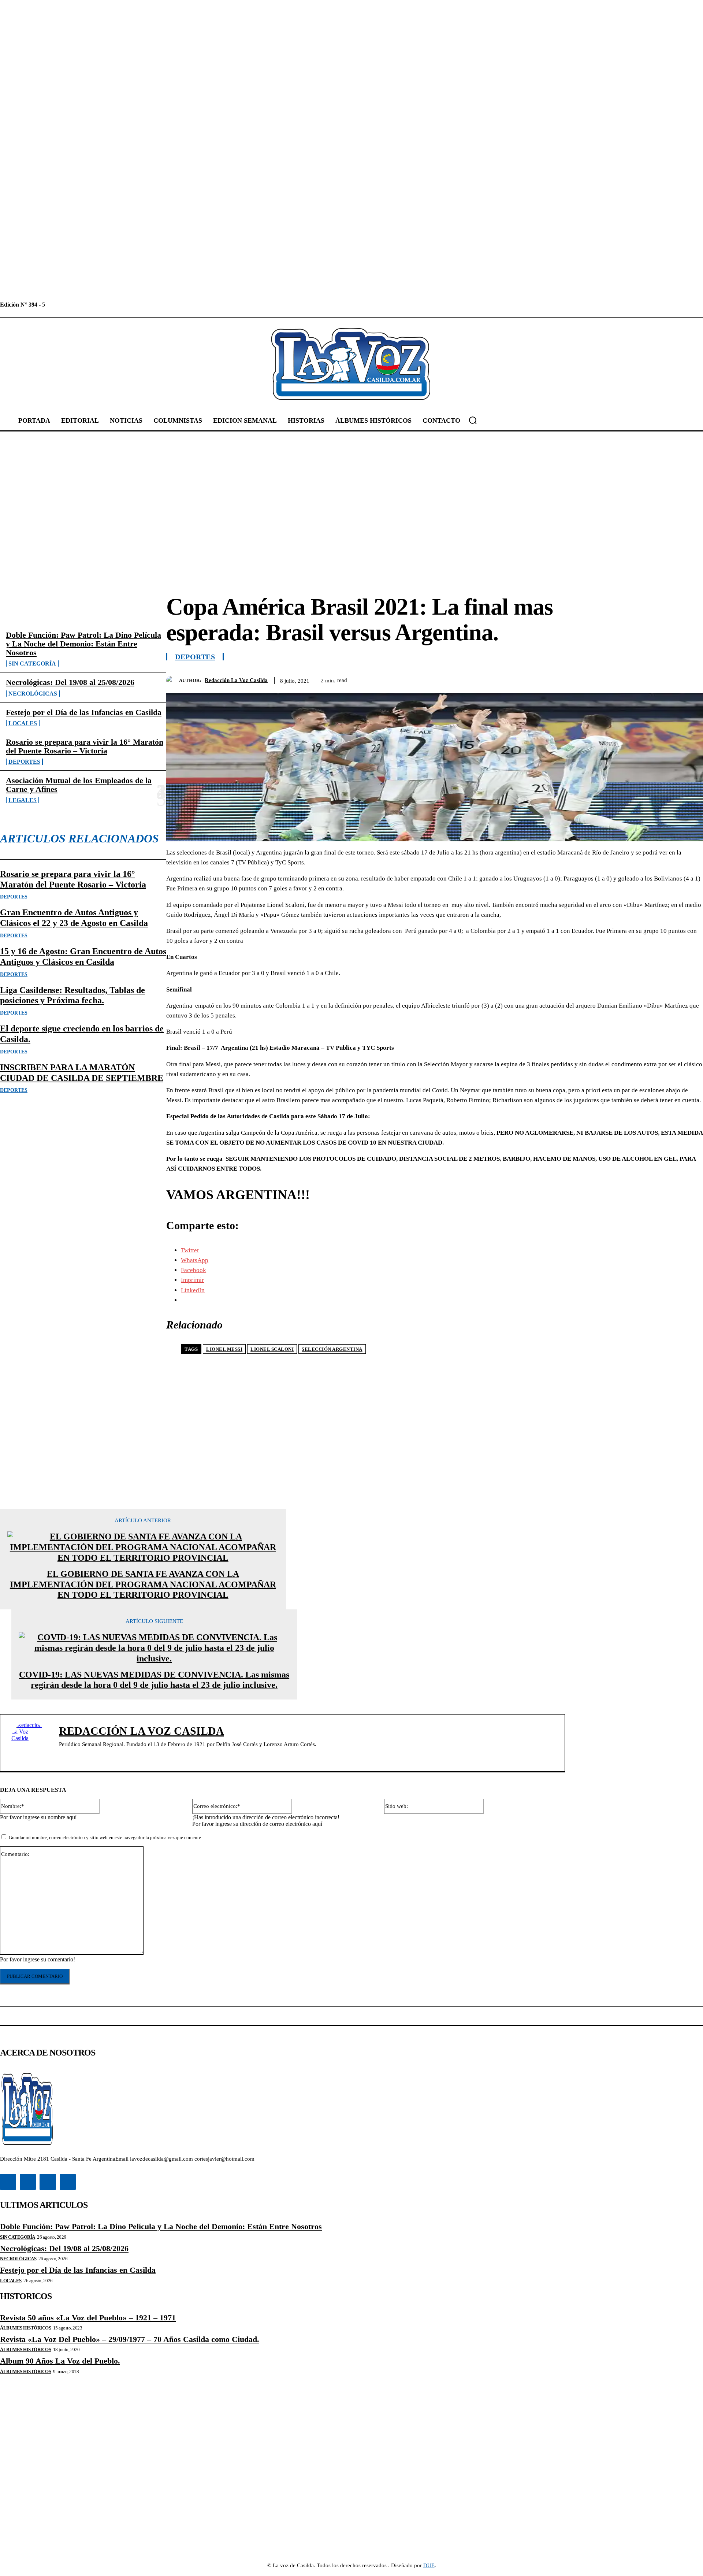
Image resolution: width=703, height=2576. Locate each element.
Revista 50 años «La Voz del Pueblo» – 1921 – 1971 (88, 2318)
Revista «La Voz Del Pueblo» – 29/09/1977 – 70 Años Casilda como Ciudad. (130, 2339)
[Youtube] (101, 305)
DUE (429, 2565)
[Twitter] (84, 305)
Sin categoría (32, 664)
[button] (473, 420)
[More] (691, 679)
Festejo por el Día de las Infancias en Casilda (84, 712)
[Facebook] (51, 305)
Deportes (24, 762)
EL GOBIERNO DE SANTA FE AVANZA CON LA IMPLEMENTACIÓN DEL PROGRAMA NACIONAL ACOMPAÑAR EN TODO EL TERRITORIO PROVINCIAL (143, 1584)
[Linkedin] (68, 305)
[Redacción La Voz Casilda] (173, 680)
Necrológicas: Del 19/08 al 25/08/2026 (70, 682)
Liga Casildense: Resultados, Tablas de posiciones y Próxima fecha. (72, 995)
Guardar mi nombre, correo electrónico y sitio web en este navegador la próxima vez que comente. (105, 1837)
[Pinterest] (637, 679)
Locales (23, 723)
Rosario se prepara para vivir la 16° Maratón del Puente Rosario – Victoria (85, 746)
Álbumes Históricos (25, 2328)
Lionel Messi (224, 1349)
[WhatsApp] (664, 679)
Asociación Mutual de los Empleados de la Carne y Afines (79, 785)
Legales (23, 800)
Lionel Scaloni (272, 1349)
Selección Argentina (332, 1349)
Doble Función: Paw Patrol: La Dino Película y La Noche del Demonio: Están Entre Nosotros (83, 644)
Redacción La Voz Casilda (236, 680)
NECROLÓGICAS (33, 694)
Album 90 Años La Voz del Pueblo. (60, 2361)
